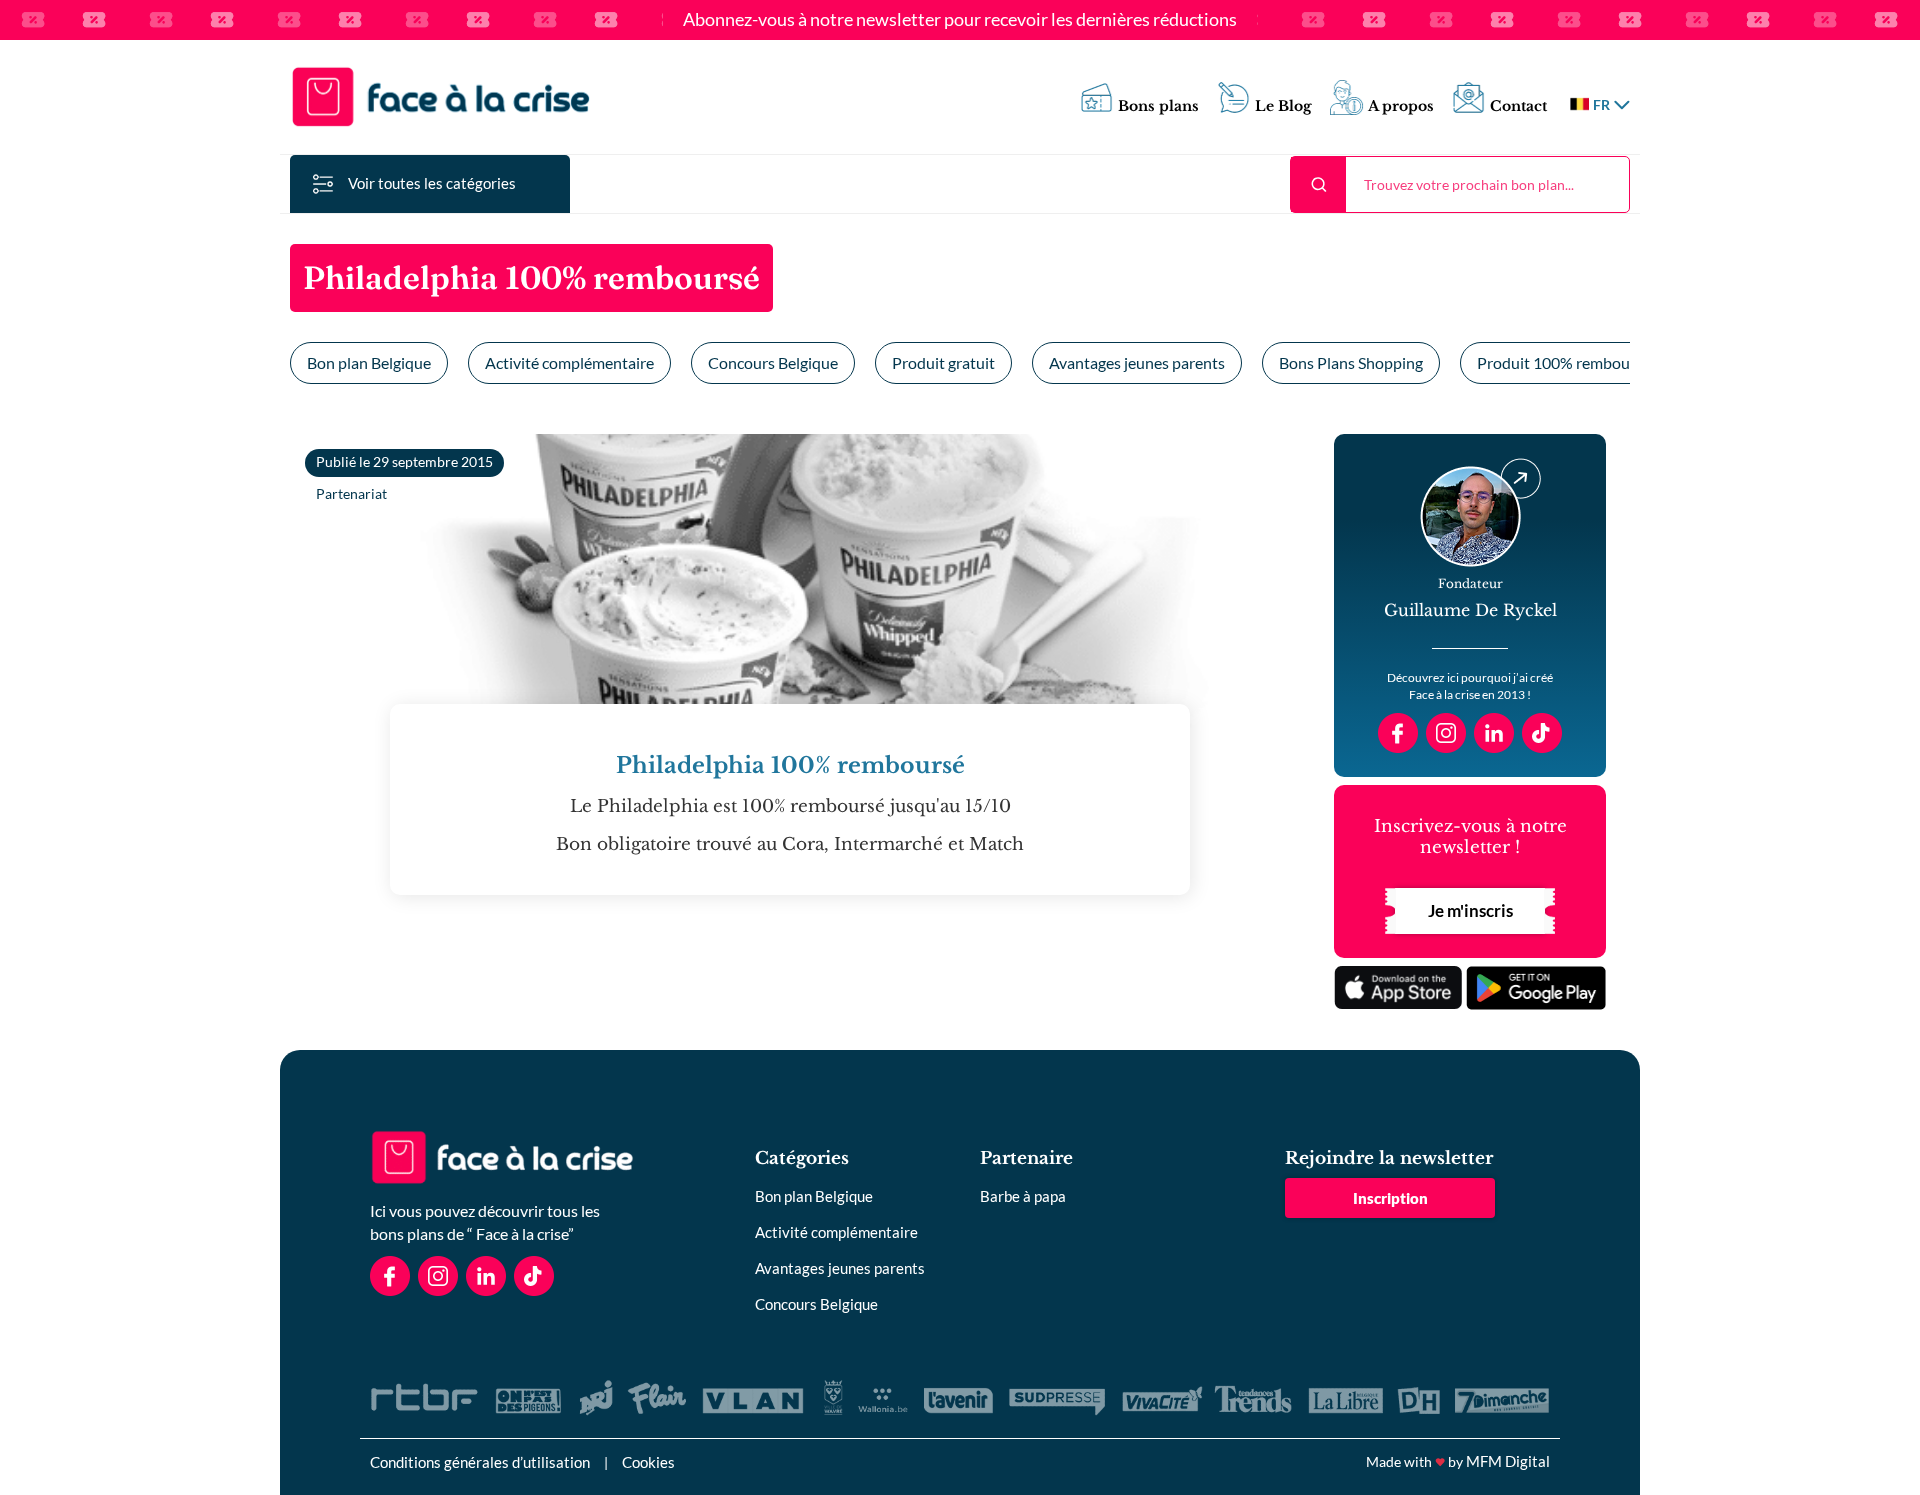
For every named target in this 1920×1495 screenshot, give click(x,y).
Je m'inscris (1470, 910)
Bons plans (1158, 106)
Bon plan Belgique (369, 362)
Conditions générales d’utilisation (480, 1462)
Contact (1518, 106)
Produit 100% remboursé (1564, 362)
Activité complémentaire (569, 362)
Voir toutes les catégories (432, 183)
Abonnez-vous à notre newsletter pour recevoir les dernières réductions (960, 20)
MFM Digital (1508, 1461)
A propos (1401, 106)
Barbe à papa (1023, 1196)
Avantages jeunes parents (1137, 362)
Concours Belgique (773, 362)
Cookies (648, 1462)
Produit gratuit (943, 362)
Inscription (1390, 1198)
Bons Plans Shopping (1351, 362)
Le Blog (1283, 106)
